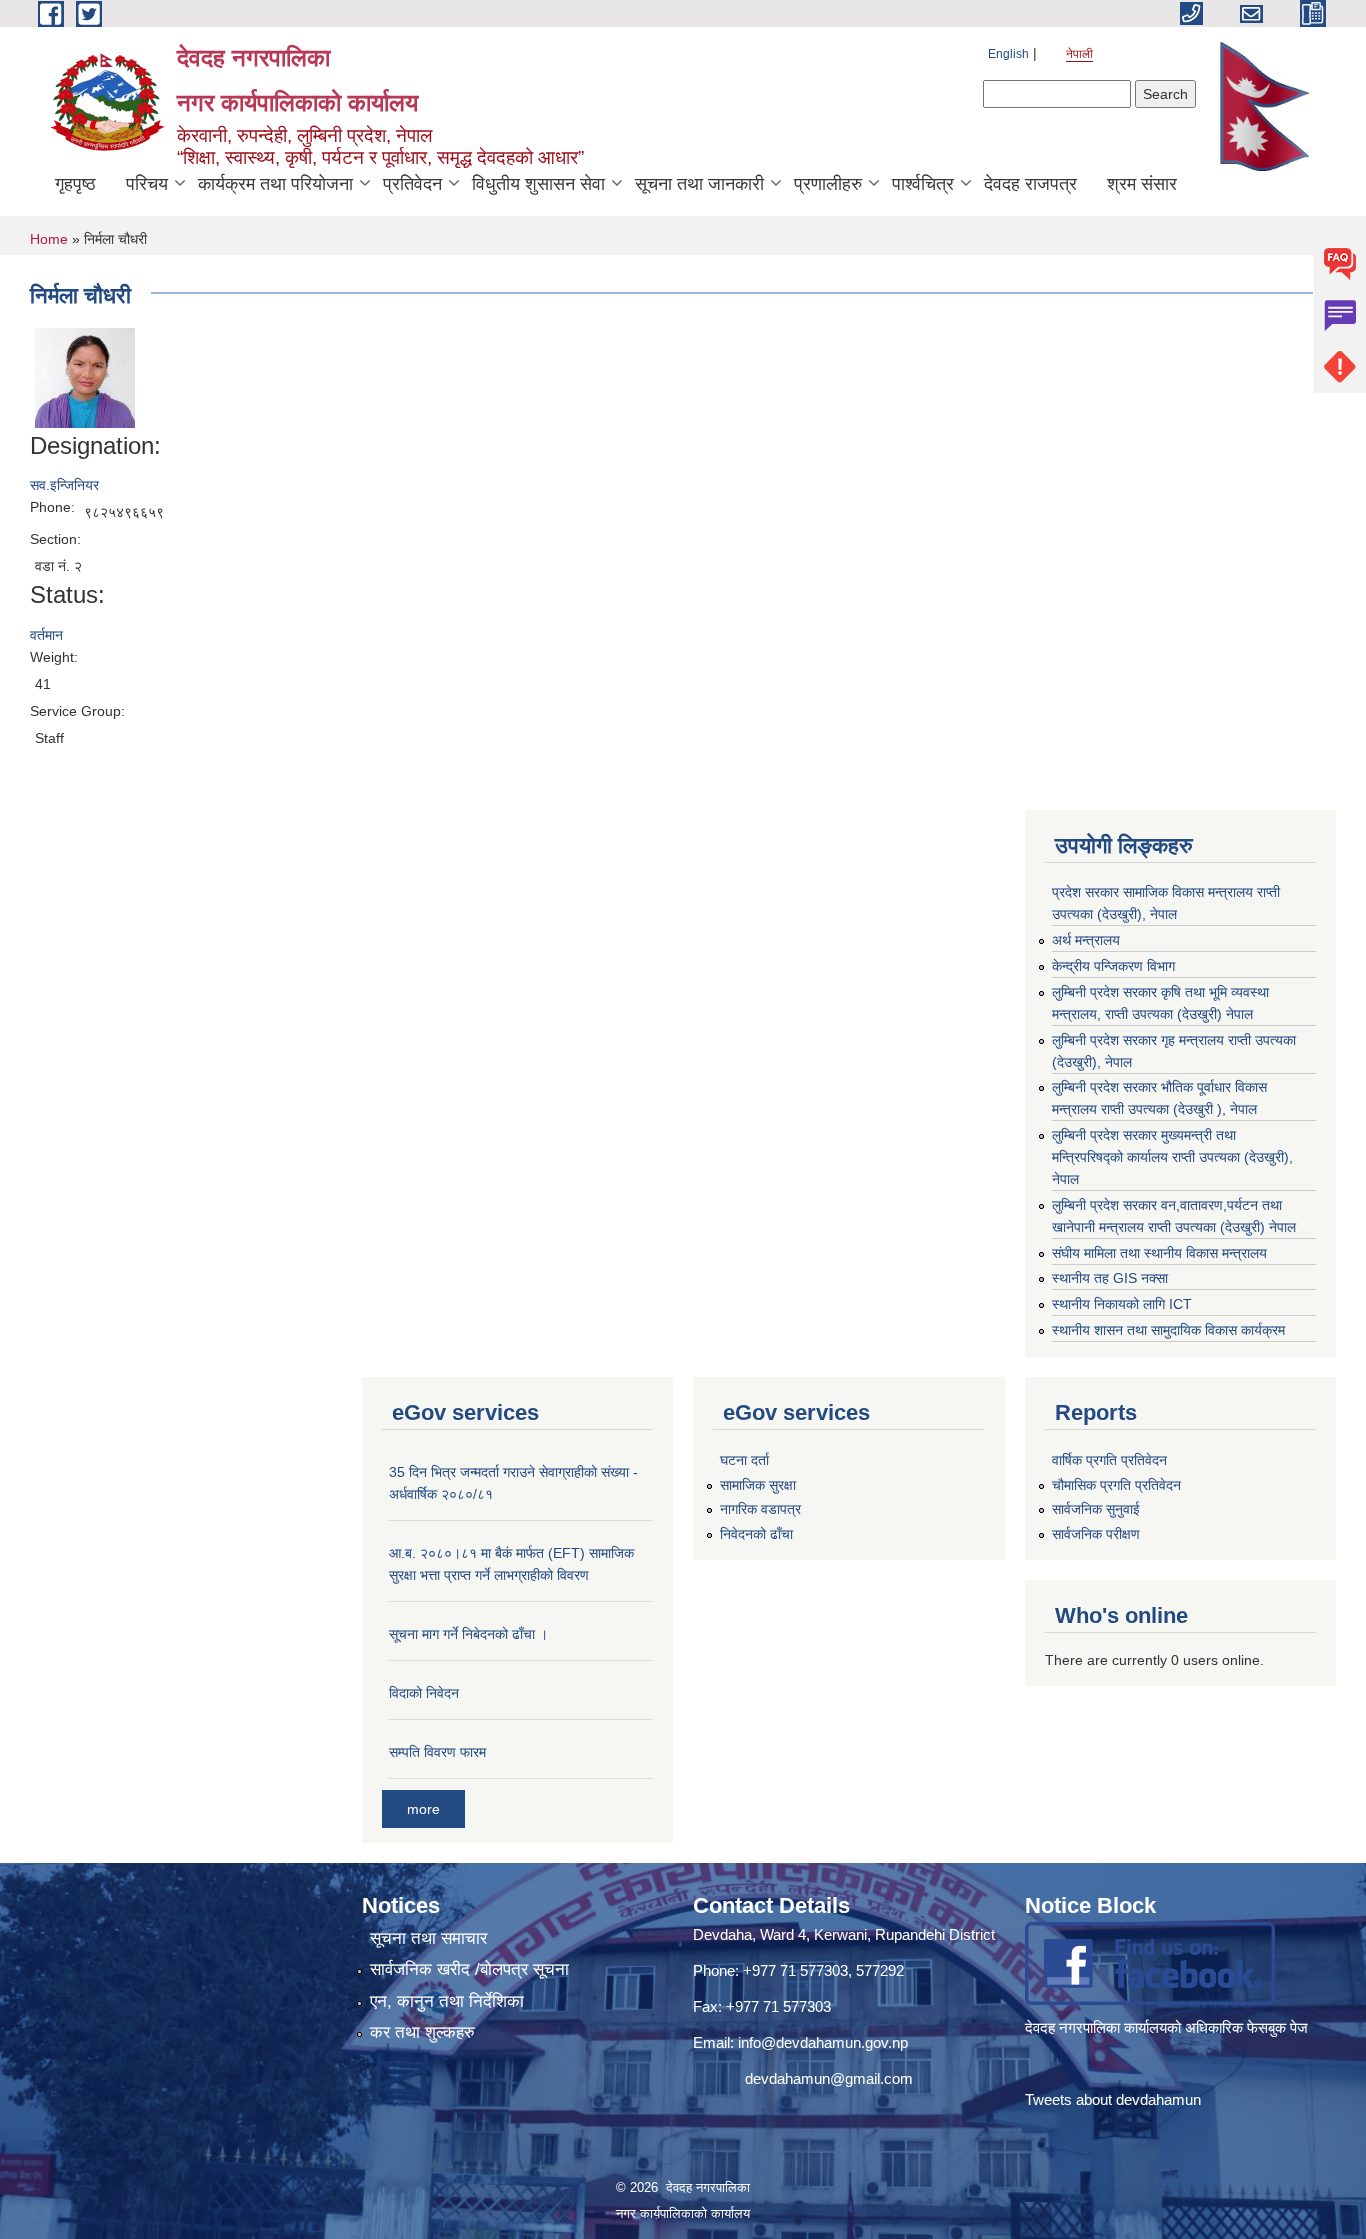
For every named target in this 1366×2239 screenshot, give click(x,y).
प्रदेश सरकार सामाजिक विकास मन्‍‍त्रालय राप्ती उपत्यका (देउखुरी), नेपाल (1166, 903)
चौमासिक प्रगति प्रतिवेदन (1116, 1485)
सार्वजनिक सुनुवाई (1096, 1509)
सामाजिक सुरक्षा (758, 1485)
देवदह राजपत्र (1030, 184)
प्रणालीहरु (828, 184)
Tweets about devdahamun (1113, 2099)
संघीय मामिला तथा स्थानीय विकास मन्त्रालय (1159, 1253)
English (1008, 54)
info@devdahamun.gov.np (823, 2042)
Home (49, 239)
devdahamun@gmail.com (829, 2078)
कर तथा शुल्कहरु (422, 2032)
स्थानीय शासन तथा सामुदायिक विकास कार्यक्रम (1168, 1330)
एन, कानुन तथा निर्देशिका (447, 2001)
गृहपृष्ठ (75, 184)
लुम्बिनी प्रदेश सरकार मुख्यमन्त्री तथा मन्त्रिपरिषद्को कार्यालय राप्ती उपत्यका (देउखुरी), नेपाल (1172, 1157)
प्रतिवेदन (412, 184)
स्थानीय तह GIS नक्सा (1110, 1278)
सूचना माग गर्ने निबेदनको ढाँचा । (468, 1634)
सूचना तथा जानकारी (699, 184)
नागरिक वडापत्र (760, 1509)
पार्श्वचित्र (923, 184)
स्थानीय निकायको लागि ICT (1122, 1304)
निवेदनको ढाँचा (756, 1534)
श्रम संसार (1142, 184)
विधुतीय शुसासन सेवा (538, 184)
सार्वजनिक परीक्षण (1096, 1534)
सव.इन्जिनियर (64, 485)
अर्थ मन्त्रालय (1086, 940)
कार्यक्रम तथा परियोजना (275, 184)
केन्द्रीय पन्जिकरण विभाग (1113, 966)
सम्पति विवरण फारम (437, 1752)
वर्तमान (46, 635)
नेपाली (1079, 54)
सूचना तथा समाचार (428, 1938)
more (423, 1809)
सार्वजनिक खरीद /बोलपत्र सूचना (469, 1969)
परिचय (147, 184)
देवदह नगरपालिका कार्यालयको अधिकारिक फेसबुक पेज (1168, 2027)
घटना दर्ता (744, 1460)
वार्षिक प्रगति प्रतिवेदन (1109, 1460)
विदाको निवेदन (424, 1693)
